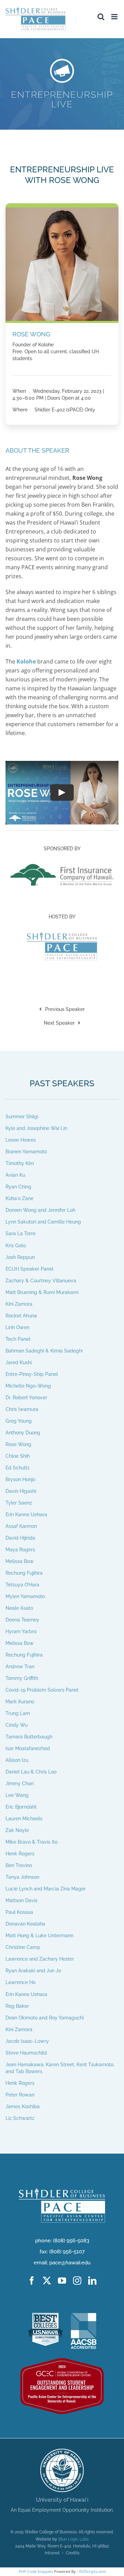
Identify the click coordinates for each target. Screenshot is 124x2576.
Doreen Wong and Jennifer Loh (40, 1210)
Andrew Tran (20, 1667)
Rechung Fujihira (24, 1573)
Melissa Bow (20, 1561)
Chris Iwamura (22, 1409)
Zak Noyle (17, 1830)
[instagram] (77, 2281)
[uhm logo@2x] (62, 2451)
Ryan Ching (18, 1187)
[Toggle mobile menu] (115, 17)
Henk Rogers (20, 1854)
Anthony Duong (23, 1432)
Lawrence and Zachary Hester (40, 1959)
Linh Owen (17, 1327)
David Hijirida (20, 1538)
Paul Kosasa (19, 1912)
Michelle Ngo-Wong (28, 1386)
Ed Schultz (18, 1467)
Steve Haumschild (26, 2052)
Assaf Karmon (21, 1526)
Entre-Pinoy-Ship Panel (32, 1374)
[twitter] (47, 2281)
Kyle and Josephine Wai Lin (36, 1128)
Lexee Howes (21, 1140)
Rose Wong (18, 1444)
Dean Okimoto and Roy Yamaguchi (45, 2017)
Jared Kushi (19, 1362)
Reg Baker (17, 2006)
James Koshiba (23, 2106)
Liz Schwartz (20, 2118)
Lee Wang (17, 1795)
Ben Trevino (19, 1865)
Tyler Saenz (19, 1503)
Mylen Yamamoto (25, 1596)
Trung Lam (18, 1713)
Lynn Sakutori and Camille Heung (43, 1222)
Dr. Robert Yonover (26, 1397)
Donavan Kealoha (25, 1924)
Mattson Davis (22, 1900)
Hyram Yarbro (21, 1631)
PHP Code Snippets (36, 2571)
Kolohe (26, 661)
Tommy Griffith (22, 1678)
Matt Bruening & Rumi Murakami (42, 1292)
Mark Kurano (20, 1702)
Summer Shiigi (22, 1117)
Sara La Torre (20, 1233)
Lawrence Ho (20, 1982)
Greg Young (19, 1421)
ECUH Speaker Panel (29, 1269)
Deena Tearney (22, 1620)
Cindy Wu (17, 1725)
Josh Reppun (20, 1257)
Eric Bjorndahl (21, 1807)
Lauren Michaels (24, 1819)
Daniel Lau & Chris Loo (31, 1772)
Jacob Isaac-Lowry (27, 2041)
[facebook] (32, 2281)
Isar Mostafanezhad (28, 1748)
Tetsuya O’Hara (22, 1585)
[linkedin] (92, 2281)
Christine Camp (23, 1947)
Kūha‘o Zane (19, 1198)
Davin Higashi (21, 1491)
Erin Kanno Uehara (26, 1515)
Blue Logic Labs (74, 2539)
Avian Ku (15, 1175)
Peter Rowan (20, 2094)
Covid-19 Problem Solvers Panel (42, 1690)
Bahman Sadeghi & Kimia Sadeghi (44, 1350)
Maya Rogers (20, 1550)
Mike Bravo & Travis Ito (32, 1842)
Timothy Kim (20, 1163)
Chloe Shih (18, 1456)
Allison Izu (17, 1760)
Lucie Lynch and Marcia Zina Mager (46, 1889)
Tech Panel (18, 1339)
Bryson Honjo (20, 1479)
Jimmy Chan (20, 1783)
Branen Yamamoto (26, 1152)
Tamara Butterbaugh (29, 1737)
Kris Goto (16, 1245)
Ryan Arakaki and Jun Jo (33, 1971)
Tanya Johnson (22, 1877)
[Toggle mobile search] (101, 17)
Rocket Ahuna (21, 1315)
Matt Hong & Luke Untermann (39, 1936)
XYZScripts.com (92, 2571)
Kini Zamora (19, 1304)
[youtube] (62, 2281)
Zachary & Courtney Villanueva (41, 1280)
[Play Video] (62, 793)
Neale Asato (19, 1608)
